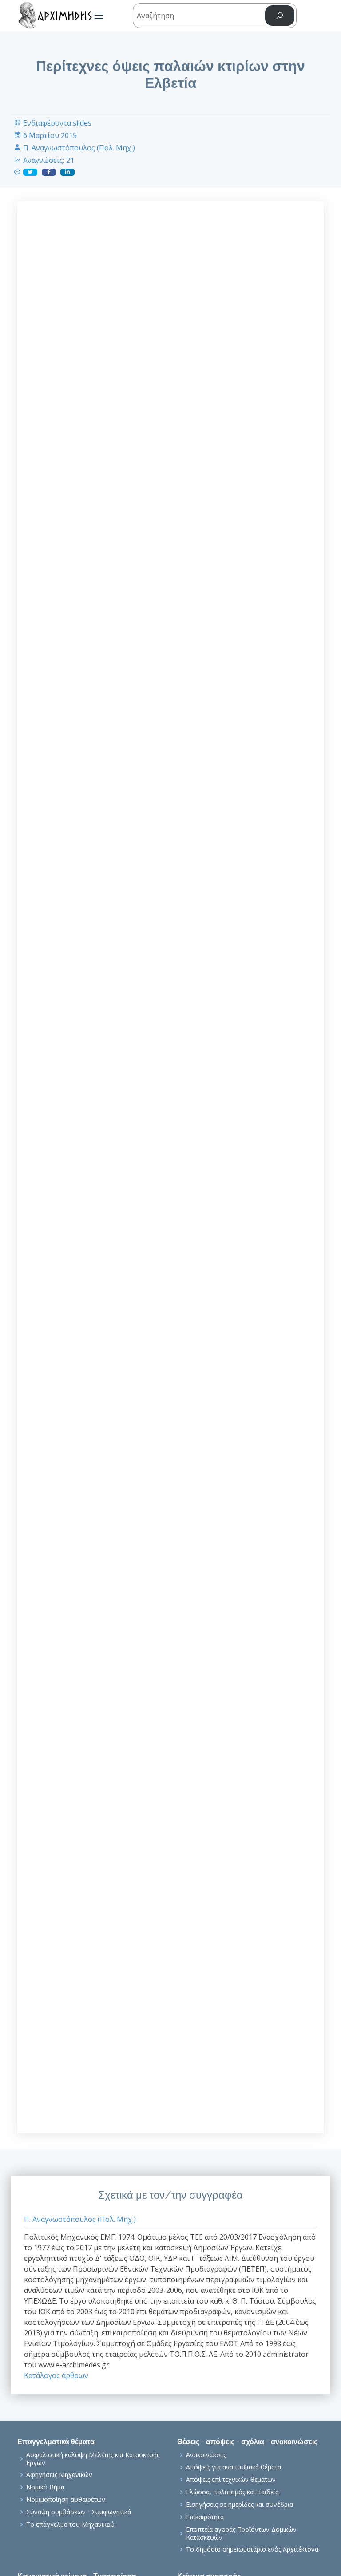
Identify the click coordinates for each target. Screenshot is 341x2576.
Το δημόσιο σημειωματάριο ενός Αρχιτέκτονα (252, 2549)
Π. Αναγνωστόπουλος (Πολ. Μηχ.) (79, 148)
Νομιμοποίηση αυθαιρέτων (66, 2500)
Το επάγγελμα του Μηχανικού (70, 2525)
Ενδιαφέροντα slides (57, 123)
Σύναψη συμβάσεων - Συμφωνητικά (79, 2512)
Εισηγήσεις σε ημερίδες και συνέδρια (240, 2505)
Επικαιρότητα (205, 2517)
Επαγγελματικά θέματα (56, 2442)
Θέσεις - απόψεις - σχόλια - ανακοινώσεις (247, 2442)
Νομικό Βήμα (45, 2487)
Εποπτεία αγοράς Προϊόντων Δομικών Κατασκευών (241, 2533)
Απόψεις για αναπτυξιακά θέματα (234, 2467)
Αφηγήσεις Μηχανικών (59, 2475)
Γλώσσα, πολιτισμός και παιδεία (232, 2492)
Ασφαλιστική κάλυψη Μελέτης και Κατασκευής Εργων (93, 2459)
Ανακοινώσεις (206, 2455)
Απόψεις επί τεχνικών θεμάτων (231, 2480)
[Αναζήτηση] (280, 16)
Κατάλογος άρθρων (56, 2375)
